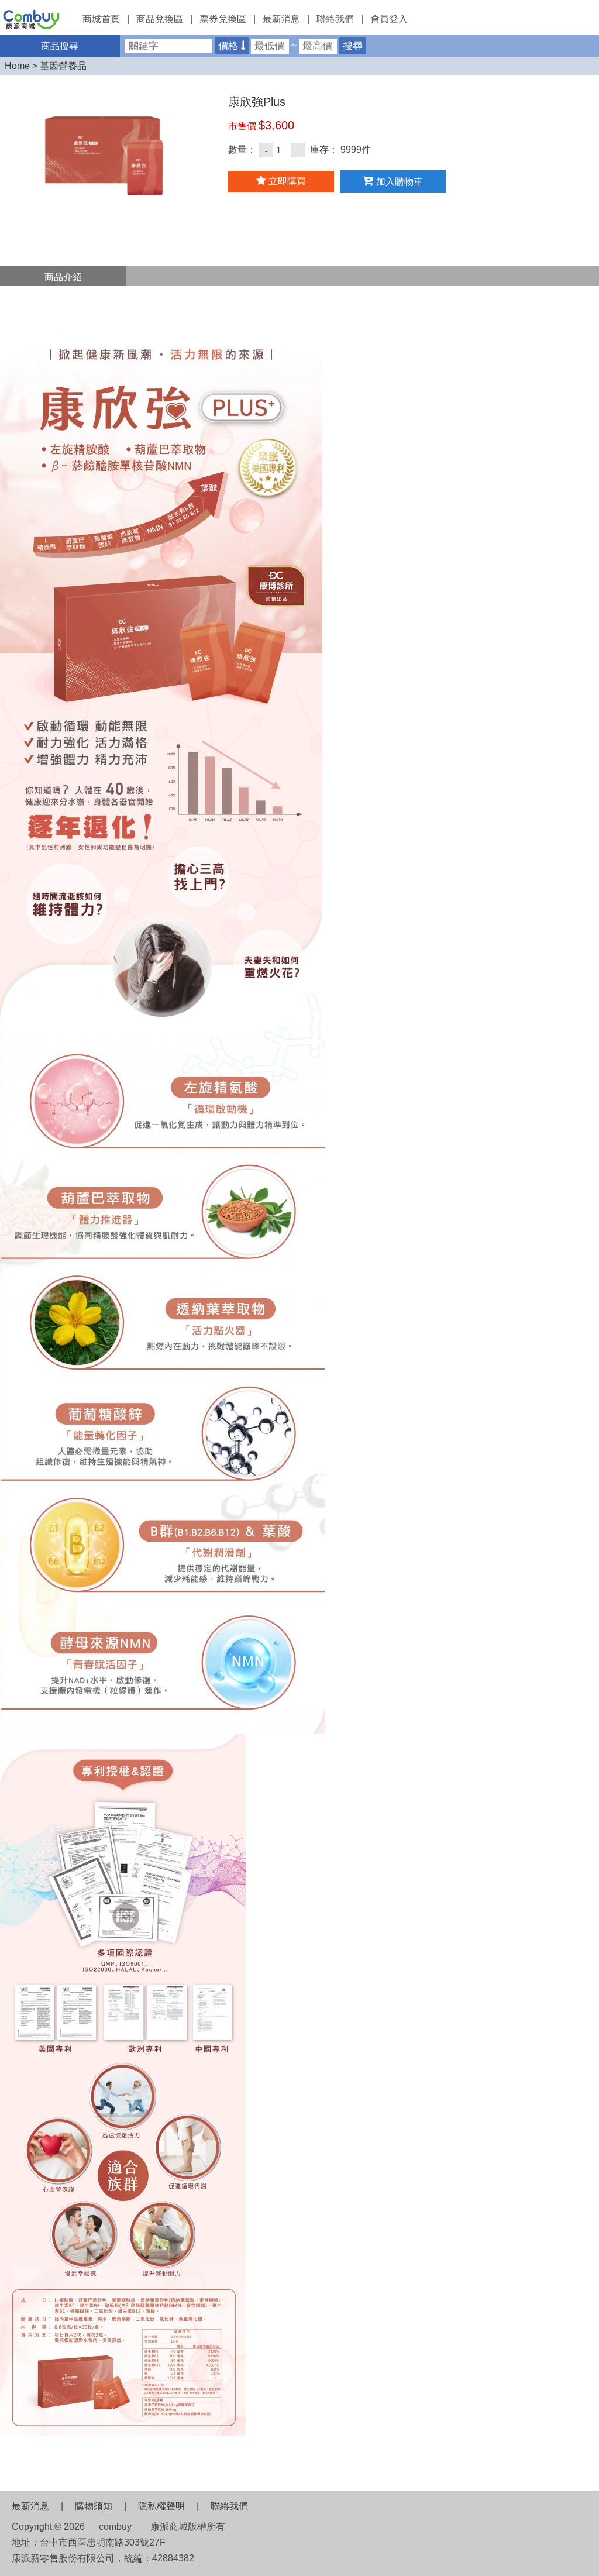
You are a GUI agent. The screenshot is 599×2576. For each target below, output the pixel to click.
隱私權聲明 (161, 2506)
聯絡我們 (335, 19)
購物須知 (94, 2506)
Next (32, 143)
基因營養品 (63, 66)
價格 (230, 46)
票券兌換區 (223, 19)
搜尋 (353, 46)
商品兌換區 (160, 19)
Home (17, 66)
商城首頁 (101, 19)
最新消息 (281, 19)
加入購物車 (398, 182)
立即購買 (286, 181)
